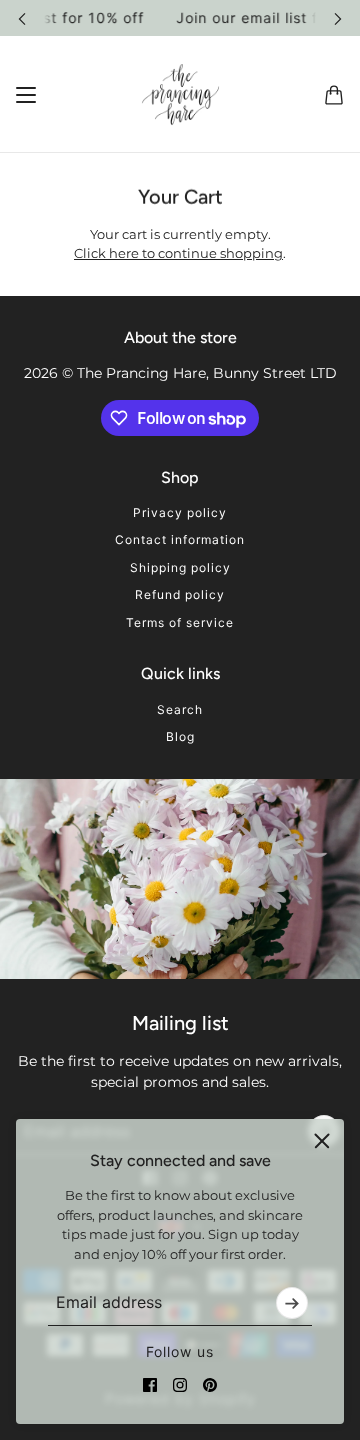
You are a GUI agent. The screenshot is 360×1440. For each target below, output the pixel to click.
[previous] (22, 17)
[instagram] (180, 1385)
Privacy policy (180, 512)
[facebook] (150, 1385)
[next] (338, 17)
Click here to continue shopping (178, 253)
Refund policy (180, 594)
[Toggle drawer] (26, 94)
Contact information (180, 539)
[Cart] (334, 94)
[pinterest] (210, 1385)
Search (180, 709)
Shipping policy (180, 567)
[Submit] (292, 1303)
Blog (180, 736)
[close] (322, 1141)
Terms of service (180, 622)
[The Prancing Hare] (180, 94)
